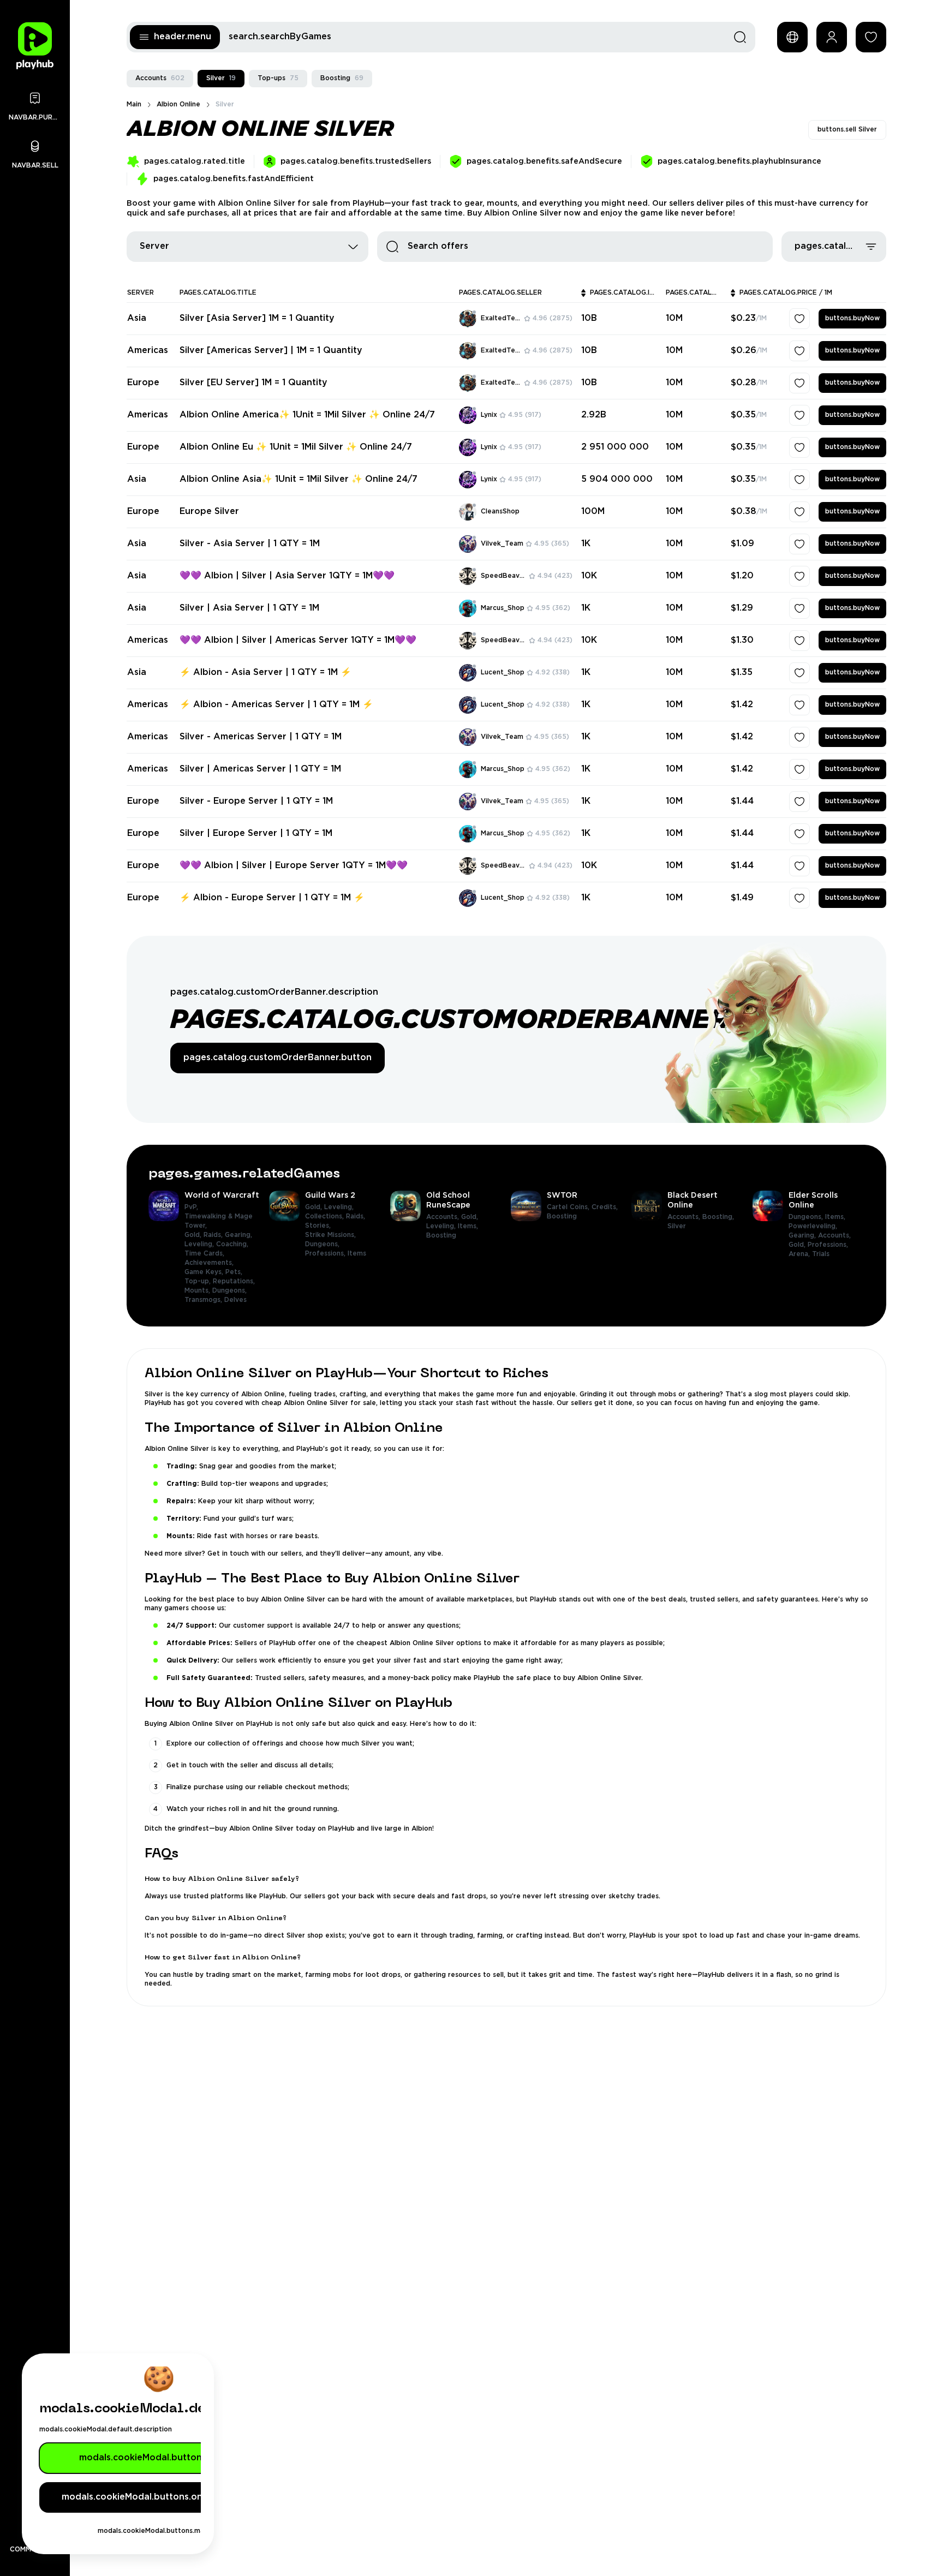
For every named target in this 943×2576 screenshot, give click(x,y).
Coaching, (233, 1241)
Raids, (214, 1232)
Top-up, (199, 1278)
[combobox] (247, 247)
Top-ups (278, 78)
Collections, (326, 1213)
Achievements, (210, 1260)
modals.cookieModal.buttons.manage (159, 2531)
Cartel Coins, (569, 1204)
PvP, (192, 1204)
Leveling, (200, 1241)
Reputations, (235, 1278)
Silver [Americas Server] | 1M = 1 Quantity (271, 351)
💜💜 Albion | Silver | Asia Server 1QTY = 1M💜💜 (287, 576)
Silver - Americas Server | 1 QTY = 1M (261, 737)
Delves (235, 1297)
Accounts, (444, 1214)
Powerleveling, (814, 1223)
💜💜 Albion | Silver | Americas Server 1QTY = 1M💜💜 (298, 640)
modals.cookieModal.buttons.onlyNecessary (159, 2497)
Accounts (160, 78)
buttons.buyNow (852, 318)
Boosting (342, 78)
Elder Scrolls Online (813, 1197)
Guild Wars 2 (330, 1192)
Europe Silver (209, 512)
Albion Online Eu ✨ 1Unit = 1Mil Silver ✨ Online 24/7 (296, 447)
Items (357, 1250)
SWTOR (562, 1192)
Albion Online (178, 104)
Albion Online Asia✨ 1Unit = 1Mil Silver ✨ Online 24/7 (299, 479)
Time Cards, (205, 1250)
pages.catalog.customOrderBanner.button (277, 1056)
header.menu (183, 37)
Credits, (606, 1204)
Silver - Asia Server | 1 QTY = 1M (250, 544)
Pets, (235, 1269)
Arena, (800, 1251)
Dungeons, (231, 1287)
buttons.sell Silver (847, 130)
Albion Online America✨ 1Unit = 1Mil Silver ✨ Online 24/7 (307, 415)
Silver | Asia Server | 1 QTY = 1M (249, 608)
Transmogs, (204, 1297)
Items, (469, 1223)
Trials (821, 1251)
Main (134, 104)
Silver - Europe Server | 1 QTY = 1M (256, 801)
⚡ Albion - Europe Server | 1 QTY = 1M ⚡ (272, 898)
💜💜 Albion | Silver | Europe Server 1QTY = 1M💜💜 (294, 866)
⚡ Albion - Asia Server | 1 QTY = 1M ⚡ (265, 673)
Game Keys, (205, 1269)
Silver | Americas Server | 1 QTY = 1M (260, 769)
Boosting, (719, 1214)
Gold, (194, 1232)
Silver (221, 78)
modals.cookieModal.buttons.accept (159, 2458)
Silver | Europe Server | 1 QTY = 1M (256, 833)
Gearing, (240, 1232)
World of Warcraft (222, 1192)
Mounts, (198, 1287)
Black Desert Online (693, 1197)
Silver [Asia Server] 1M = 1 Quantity (257, 318)
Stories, (319, 1223)
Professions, (326, 1250)
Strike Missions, (332, 1232)
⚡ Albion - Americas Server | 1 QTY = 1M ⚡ (276, 705)
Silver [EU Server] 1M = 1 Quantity (253, 383)
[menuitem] (204, 1244)
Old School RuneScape (448, 1197)
